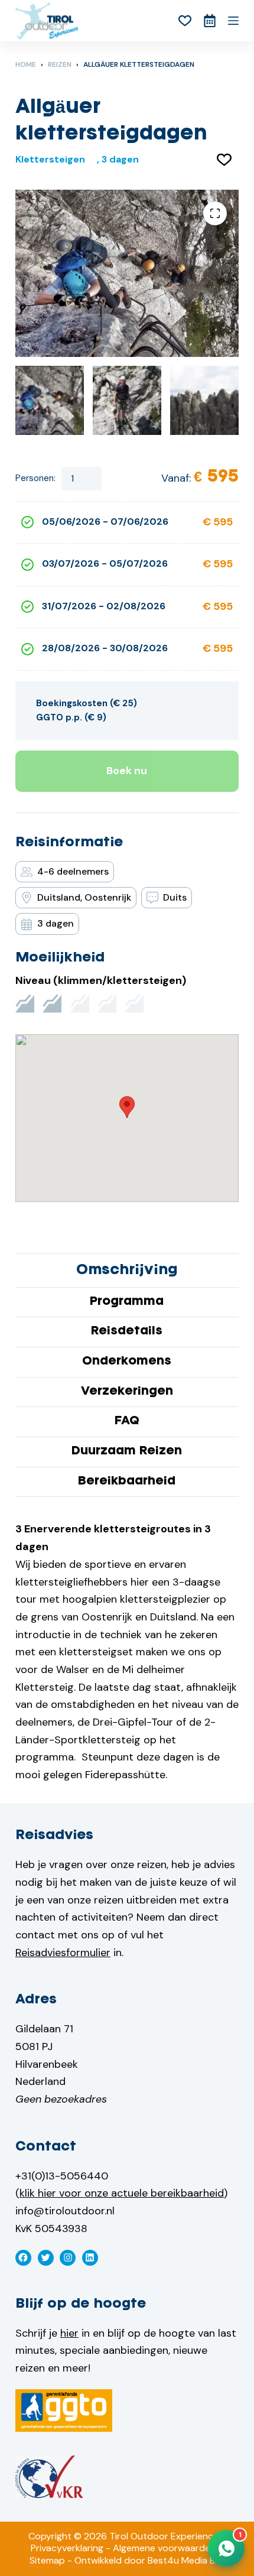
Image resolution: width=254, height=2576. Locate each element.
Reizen (60, 64)
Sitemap (47, 2560)
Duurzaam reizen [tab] (127, 1451)
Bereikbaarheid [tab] (127, 1482)
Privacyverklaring (67, 2548)
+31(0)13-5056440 (62, 2176)
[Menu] (233, 21)
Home (26, 64)
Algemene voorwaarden (164, 2548)
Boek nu (127, 771)
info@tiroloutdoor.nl (65, 2211)
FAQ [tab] (127, 1421)
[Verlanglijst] (185, 21)
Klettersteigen (50, 159)
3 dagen (120, 159)
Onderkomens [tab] (127, 1362)
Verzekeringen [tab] (127, 1392)
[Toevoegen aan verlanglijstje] (224, 159)
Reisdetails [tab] (127, 1331)
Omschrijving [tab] (127, 1270)
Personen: (35, 478)
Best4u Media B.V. (186, 2560)
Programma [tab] (127, 1302)
